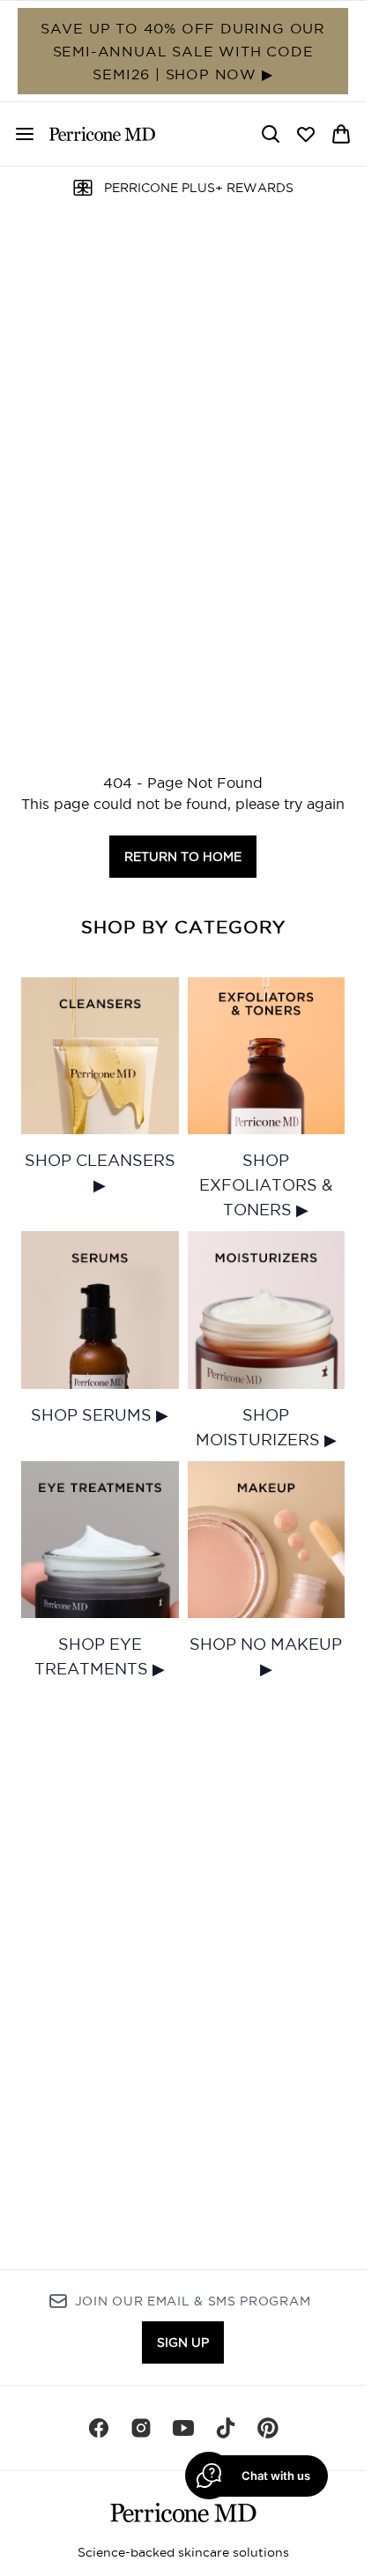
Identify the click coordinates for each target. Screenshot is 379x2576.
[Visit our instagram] (141, 2428)
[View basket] (341, 134)
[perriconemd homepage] (102, 134)
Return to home (183, 857)
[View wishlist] (306, 134)
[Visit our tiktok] (226, 2428)
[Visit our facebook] (99, 2428)
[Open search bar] (271, 134)
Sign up (183, 2342)
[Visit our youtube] (183, 2428)
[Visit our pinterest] (268, 2428)
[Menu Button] (18, 134)
